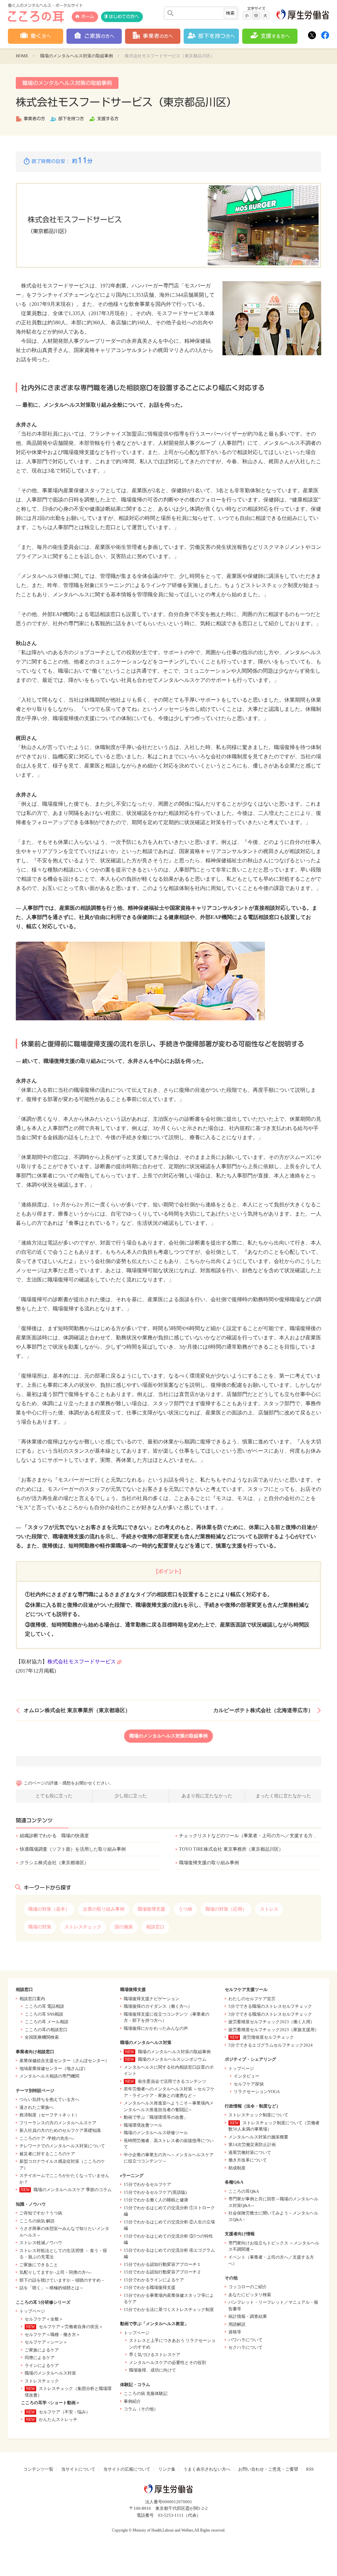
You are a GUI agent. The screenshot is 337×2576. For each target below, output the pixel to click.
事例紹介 (132, 2401)
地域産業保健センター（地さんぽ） (54, 2068)
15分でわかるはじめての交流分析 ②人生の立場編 (169, 2225)
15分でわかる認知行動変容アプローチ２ (162, 2272)
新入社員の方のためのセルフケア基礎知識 (60, 2130)
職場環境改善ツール (143, 2125)
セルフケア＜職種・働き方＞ (52, 2334)
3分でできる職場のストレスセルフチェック (270, 2014)
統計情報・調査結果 (248, 2316)
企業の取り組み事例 (104, 1909)
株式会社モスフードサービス (82, 1662)
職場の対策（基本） (49, 1909)
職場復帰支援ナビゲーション (152, 1999)
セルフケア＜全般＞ (44, 2319)
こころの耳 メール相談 (47, 2022)
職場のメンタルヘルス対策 (50, 2373)
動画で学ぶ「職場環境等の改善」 (156, 2117)
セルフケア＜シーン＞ (46, 2342)
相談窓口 (155, 1927)
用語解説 (237, 2324)
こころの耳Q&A (244, 2191)
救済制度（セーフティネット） (49, 2115)
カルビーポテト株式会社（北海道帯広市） (263, 1710)
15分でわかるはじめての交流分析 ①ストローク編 (169, 2211)
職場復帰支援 (151, 1909)
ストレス (269, 1909)
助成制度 (237, 2168)
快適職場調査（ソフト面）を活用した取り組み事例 (73, 1849)
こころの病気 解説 (37, 2221)
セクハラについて (246, 2347)
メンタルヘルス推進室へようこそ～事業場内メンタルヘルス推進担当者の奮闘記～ (169, 2106)
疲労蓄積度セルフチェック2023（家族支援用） (274, 2030)
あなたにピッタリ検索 (250, 2295)
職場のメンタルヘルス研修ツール (156, 2133)
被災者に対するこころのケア (47, 2154)
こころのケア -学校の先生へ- (47, 2138)
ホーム (88, 17)
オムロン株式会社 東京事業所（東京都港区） (77, 1710)
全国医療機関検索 (42, 2037)
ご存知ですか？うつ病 (41, 2213)
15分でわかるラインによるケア (154, 2280)
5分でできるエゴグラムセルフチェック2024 (271, 2045)
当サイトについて (78, 2469)
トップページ (32, 2311)
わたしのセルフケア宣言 (252, 1999)
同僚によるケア (40, 2358)
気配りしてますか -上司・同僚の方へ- (55, 2272)
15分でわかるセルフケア (147, 2184)
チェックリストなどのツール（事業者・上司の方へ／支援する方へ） (250, 1836)
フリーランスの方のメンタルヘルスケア (58, 2123)
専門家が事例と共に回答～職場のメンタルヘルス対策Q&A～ (273, 2202)
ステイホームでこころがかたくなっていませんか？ (64, 2179)
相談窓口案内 (32, 1999)
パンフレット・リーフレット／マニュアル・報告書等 (273, 2306)
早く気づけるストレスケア (155, 2355)
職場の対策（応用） (226, 1909)
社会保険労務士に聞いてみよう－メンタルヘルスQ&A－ (273, 2216)
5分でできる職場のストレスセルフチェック (270, 2006)
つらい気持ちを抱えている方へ (49, 2099)
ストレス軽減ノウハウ (41, 2243)
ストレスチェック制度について (258, 2115)
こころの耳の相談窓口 (46, 2030)
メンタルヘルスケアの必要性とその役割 (168, 2362)
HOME (22, 56)
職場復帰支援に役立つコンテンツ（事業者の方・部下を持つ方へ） (167, 2017)
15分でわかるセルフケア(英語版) (155, 2192)
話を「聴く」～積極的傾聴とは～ (52, 2288)
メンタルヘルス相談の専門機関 (49, 2076)
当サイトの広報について (127, 2469)
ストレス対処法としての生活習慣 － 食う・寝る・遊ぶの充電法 (63, 2254)
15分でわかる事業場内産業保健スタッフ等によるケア (169, 2299)
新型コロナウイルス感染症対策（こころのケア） (62, 2165)
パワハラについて (246, 2340)
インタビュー (246, 2076)
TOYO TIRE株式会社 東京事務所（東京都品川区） (231, 1849)
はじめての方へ (124, 17)
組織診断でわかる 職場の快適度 (54, 1836)
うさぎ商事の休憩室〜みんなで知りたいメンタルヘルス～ (64, 2232)
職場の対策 (40, 1927)
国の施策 (124, 1927)
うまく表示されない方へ (207, 2469)
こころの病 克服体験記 (146, 2393)
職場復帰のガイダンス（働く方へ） (158, 2006)
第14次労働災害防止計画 (252, 2145)
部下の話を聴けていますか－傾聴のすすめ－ (62, 2280)
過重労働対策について (250, 2152)
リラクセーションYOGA (257, 2092)
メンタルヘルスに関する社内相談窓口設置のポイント (169, 2070)
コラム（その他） (141, 2409)
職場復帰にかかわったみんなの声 (156, 2028)
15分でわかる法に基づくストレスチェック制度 (169, 2309)
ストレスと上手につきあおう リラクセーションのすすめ (172, 2344)
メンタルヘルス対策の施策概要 (258, 2137)
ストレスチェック (83, 1927)
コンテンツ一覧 (38, 2469)
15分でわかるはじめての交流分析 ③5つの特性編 (168, 2239)
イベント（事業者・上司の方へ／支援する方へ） (271, 2260)
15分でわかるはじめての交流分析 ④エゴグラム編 (169, 2254)
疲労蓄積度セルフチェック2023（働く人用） (272, 2022)
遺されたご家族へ (37, 2107)
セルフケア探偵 (249, 2084)
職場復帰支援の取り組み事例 (209, 1863)
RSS (310, 2469)
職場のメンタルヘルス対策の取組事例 (77, 56)
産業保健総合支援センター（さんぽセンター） (64, 2061)
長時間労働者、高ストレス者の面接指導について (169, 2144)
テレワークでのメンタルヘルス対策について (62, 2146)
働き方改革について (248, 2160)
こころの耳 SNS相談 (44, 2014)
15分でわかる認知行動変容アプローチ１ (162, 2264)
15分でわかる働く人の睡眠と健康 (156, 2200)
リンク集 (167, 2469)
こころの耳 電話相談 (44, 2006)
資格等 (235, 2332)
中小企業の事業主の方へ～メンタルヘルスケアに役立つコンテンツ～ (169, 2158)
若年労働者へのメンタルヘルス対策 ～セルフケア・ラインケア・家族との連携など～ (169, 2092)
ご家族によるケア (42, 2350)
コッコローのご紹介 (248, 2287)
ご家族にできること (39, 2265)
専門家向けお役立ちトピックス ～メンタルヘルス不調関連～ (274, 2246)
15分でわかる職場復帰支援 (150, 2287)
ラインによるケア (42, 2365)
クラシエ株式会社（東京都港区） (54, 1863)
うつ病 (185, 1909)
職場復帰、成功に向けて (153, 2370)
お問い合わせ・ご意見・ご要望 (268, 2469)
